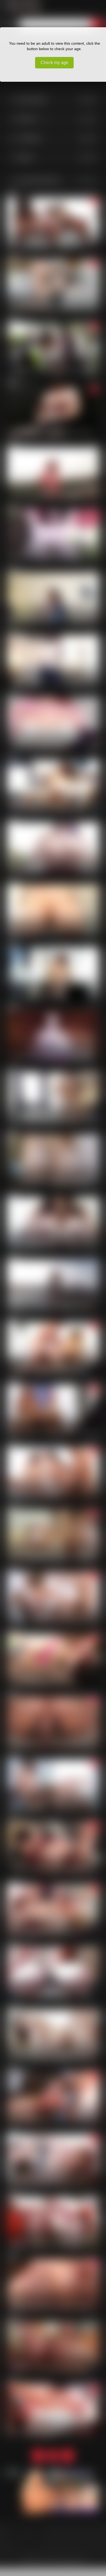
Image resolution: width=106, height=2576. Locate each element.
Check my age (54, 63)
